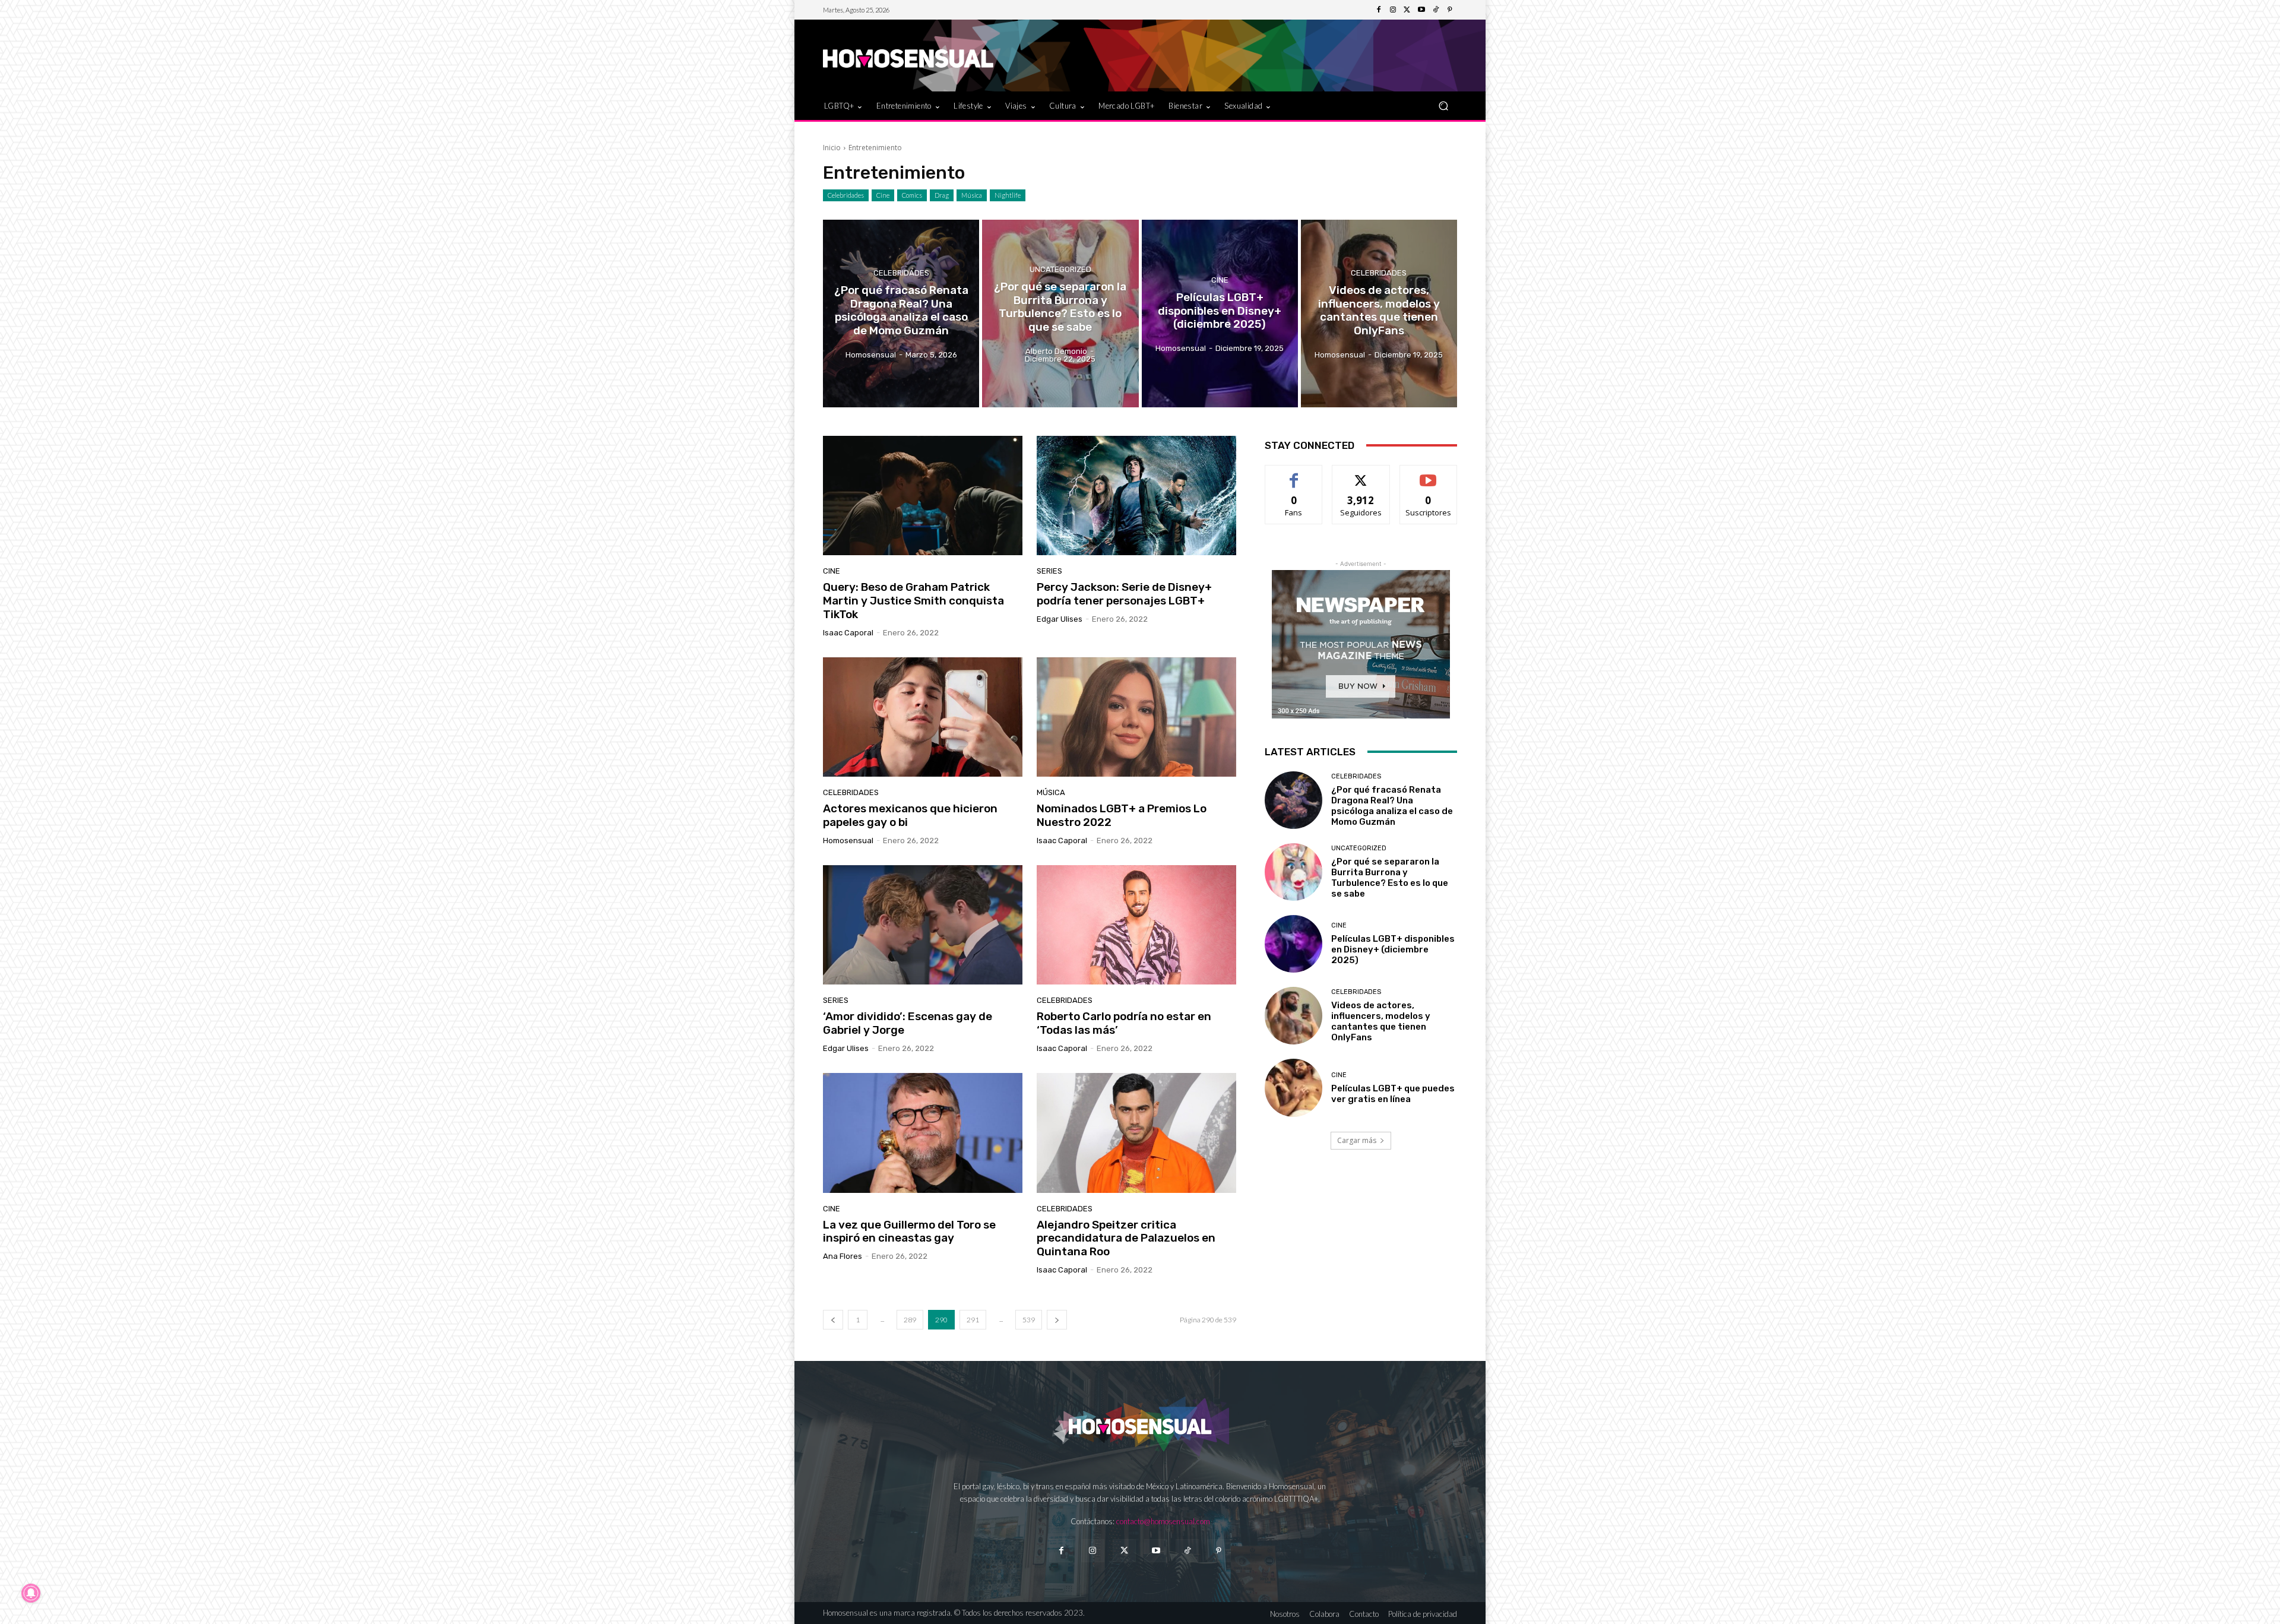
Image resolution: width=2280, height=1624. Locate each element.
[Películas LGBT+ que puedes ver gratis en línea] (1293, 1088)
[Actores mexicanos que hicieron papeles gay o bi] (923, 717)
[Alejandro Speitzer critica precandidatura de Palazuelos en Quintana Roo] (1136, 1133)
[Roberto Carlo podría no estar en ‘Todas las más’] (1136, 925)
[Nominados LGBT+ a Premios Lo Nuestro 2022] (1136, 717)
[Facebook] (1379, 10)
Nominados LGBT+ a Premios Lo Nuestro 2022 (1122, 815)
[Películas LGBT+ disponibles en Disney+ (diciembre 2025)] (1220, 314)
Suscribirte (1428, 474)
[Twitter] (1407, 10)
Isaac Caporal (848, 633)
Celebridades (846, 195)
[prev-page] (833, 1320)
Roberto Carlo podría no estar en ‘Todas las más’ (1124, 1023)
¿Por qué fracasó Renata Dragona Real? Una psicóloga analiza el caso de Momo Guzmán (1392, 806)
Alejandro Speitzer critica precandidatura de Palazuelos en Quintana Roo (1126, 1238)
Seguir (1361, 474)
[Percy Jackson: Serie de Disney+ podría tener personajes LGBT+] (1136, 496)
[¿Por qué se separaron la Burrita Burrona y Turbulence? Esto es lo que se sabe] (1060, 314)
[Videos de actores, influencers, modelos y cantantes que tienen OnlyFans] (1379, 314)
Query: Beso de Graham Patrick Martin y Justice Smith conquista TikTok (913, 601)
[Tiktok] (1187, 1551)
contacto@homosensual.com (1163, 1521)
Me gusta (1294, 474)
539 (1029, 1320)
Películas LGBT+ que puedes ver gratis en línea (1393, 1094)
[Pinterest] (1450, 10)
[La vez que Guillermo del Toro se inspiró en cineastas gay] (923, 1133)
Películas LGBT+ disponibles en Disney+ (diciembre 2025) (1393, 949)
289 (910, 1320)
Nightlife (1008, 195)
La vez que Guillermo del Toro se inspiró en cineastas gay (909, 1232)
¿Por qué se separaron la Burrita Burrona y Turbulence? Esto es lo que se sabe (1390, 878)
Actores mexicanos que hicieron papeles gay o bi (910, 815)
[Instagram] (1393, 10)
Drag (942, 195)
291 (973, 1320)
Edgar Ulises (1060, 619)
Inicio (832, 148)
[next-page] (1057, 1320)
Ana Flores (843, 1256)
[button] (1443, 105)
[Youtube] (1421, 10)
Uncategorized (1060, 269)
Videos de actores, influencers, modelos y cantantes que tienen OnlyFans (1381, 1021)
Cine (883, 195)
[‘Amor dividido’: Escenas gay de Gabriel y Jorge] (923, 925)
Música (972, 195)
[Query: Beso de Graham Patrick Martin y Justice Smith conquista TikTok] (923, 496)
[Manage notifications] (31, 1593)
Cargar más (1357, 1140)
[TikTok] (1436, 10)
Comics (912, 195)
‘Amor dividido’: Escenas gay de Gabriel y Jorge (908, 1023)
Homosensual (848, 841)
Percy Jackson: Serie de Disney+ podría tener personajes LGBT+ (1124, 594)
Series (1049, 571)
